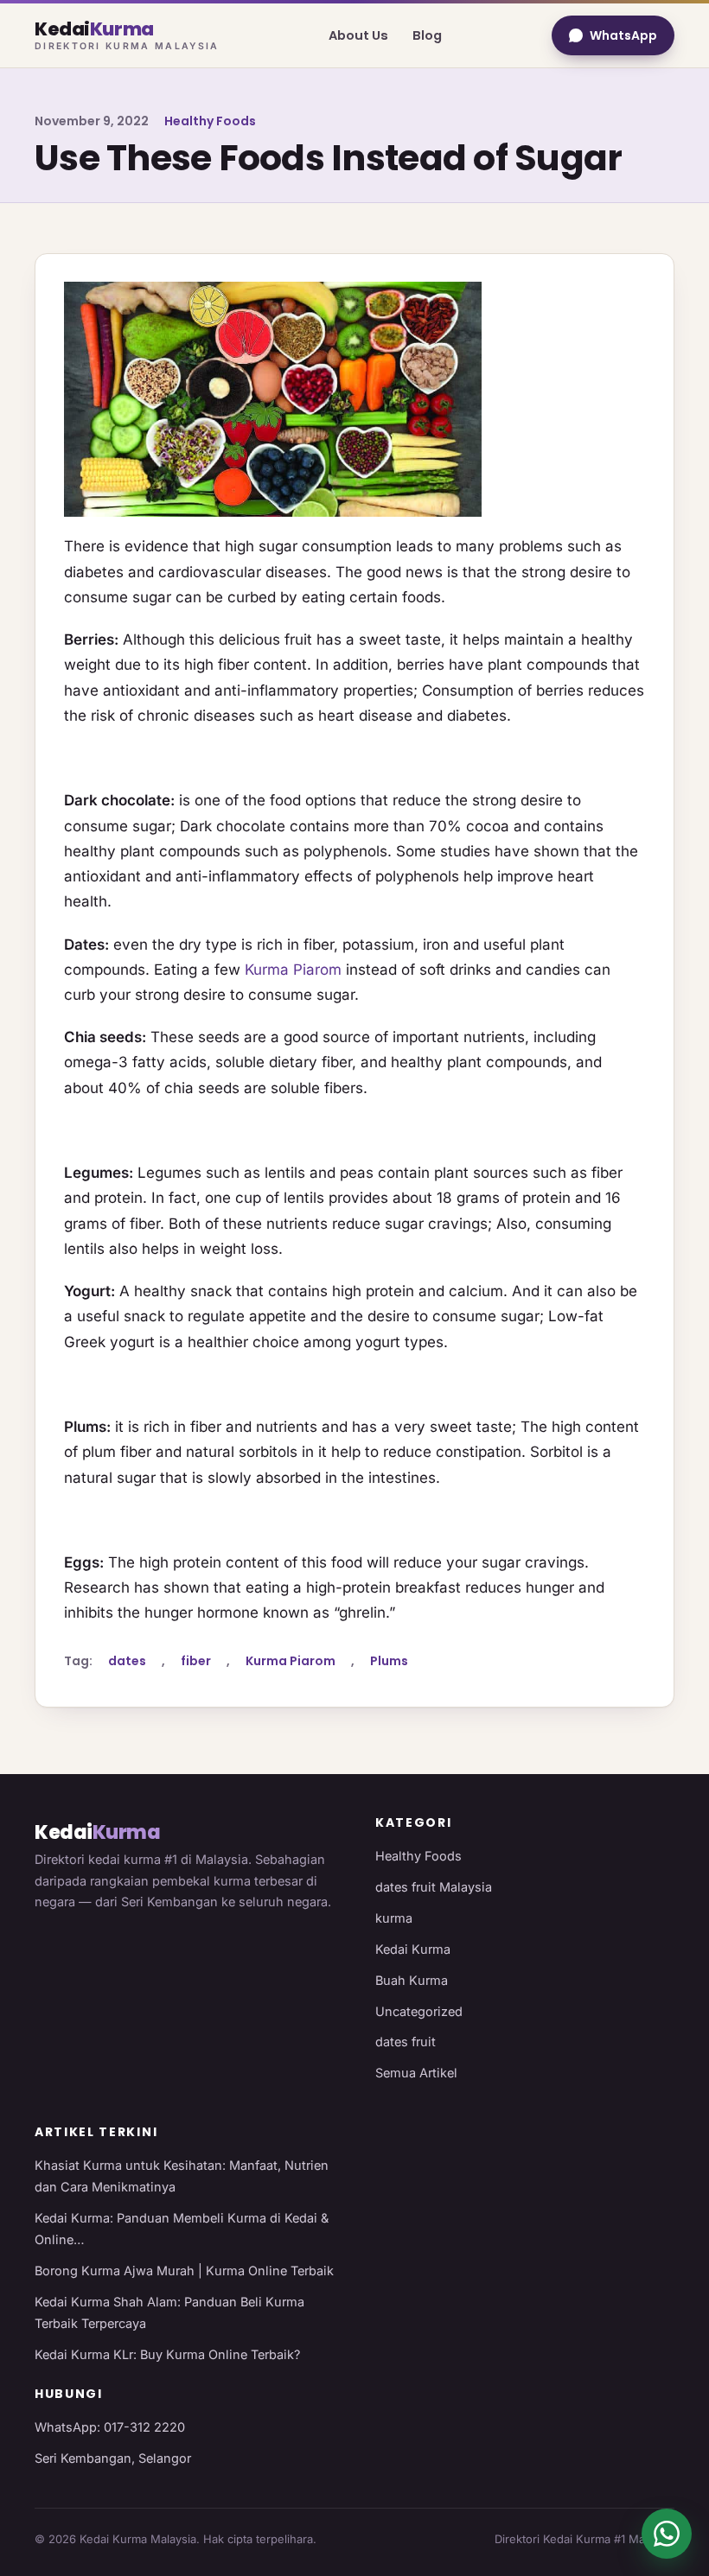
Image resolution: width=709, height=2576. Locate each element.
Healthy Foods (210, 121)
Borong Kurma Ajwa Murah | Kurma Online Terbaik (184, 2271)
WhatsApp (623, 35)
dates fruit (406, 2042)
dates (127, 1661)
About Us (358, 35)
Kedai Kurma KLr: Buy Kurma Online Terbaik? (167, 2354)
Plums (389, 1661)
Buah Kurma (412, 1980)
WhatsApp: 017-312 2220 (110, 2427)
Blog (427, 35)
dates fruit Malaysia (434, 1887)
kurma (394, 1918)
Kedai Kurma (413, 1949)
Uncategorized (419, 2011)
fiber (196, 1661)
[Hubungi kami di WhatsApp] (667, 2534)
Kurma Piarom (293, 970)
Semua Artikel (416, 2073)
